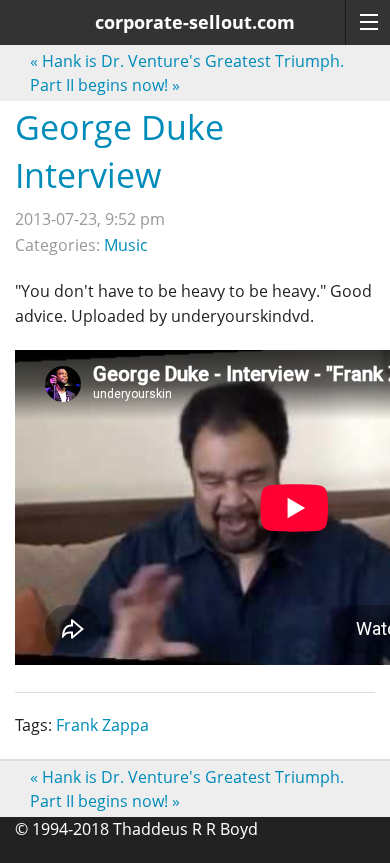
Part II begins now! (105, 85)
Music (126, 245)
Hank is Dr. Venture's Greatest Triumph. (187, 61)
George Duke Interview (119, 151)
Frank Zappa (102, 725)
